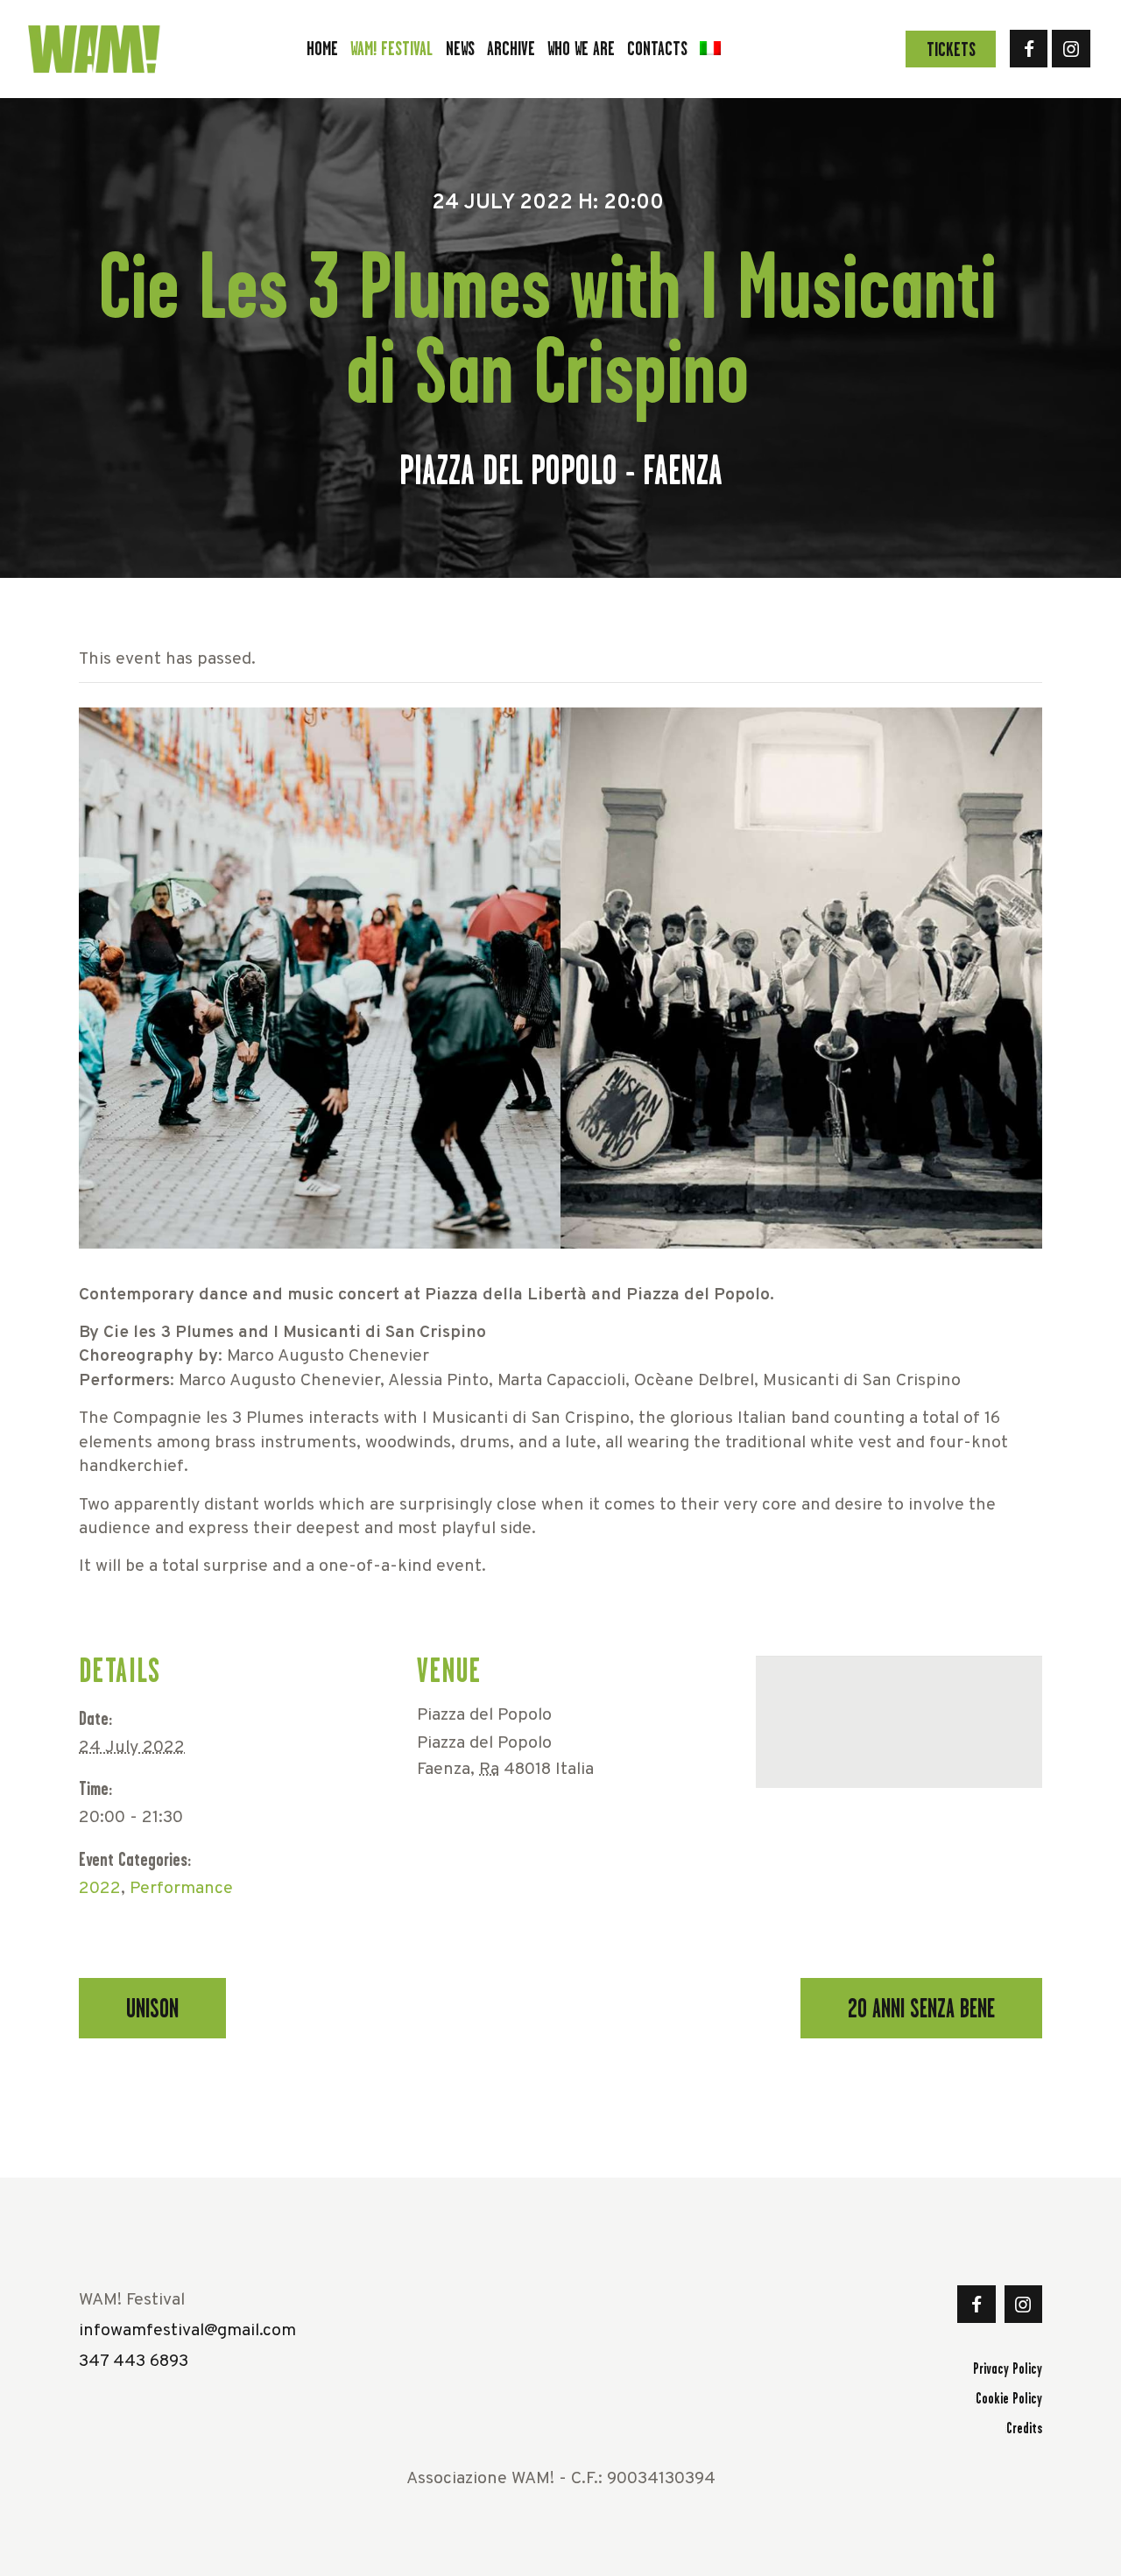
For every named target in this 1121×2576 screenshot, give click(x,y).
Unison (152, 2009)
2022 (100, 1889)
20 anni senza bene (921, 2009)
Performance (181, 1889)
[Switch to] (710, 49)
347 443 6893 (134, 2362)
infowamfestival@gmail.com (187, 2331)
